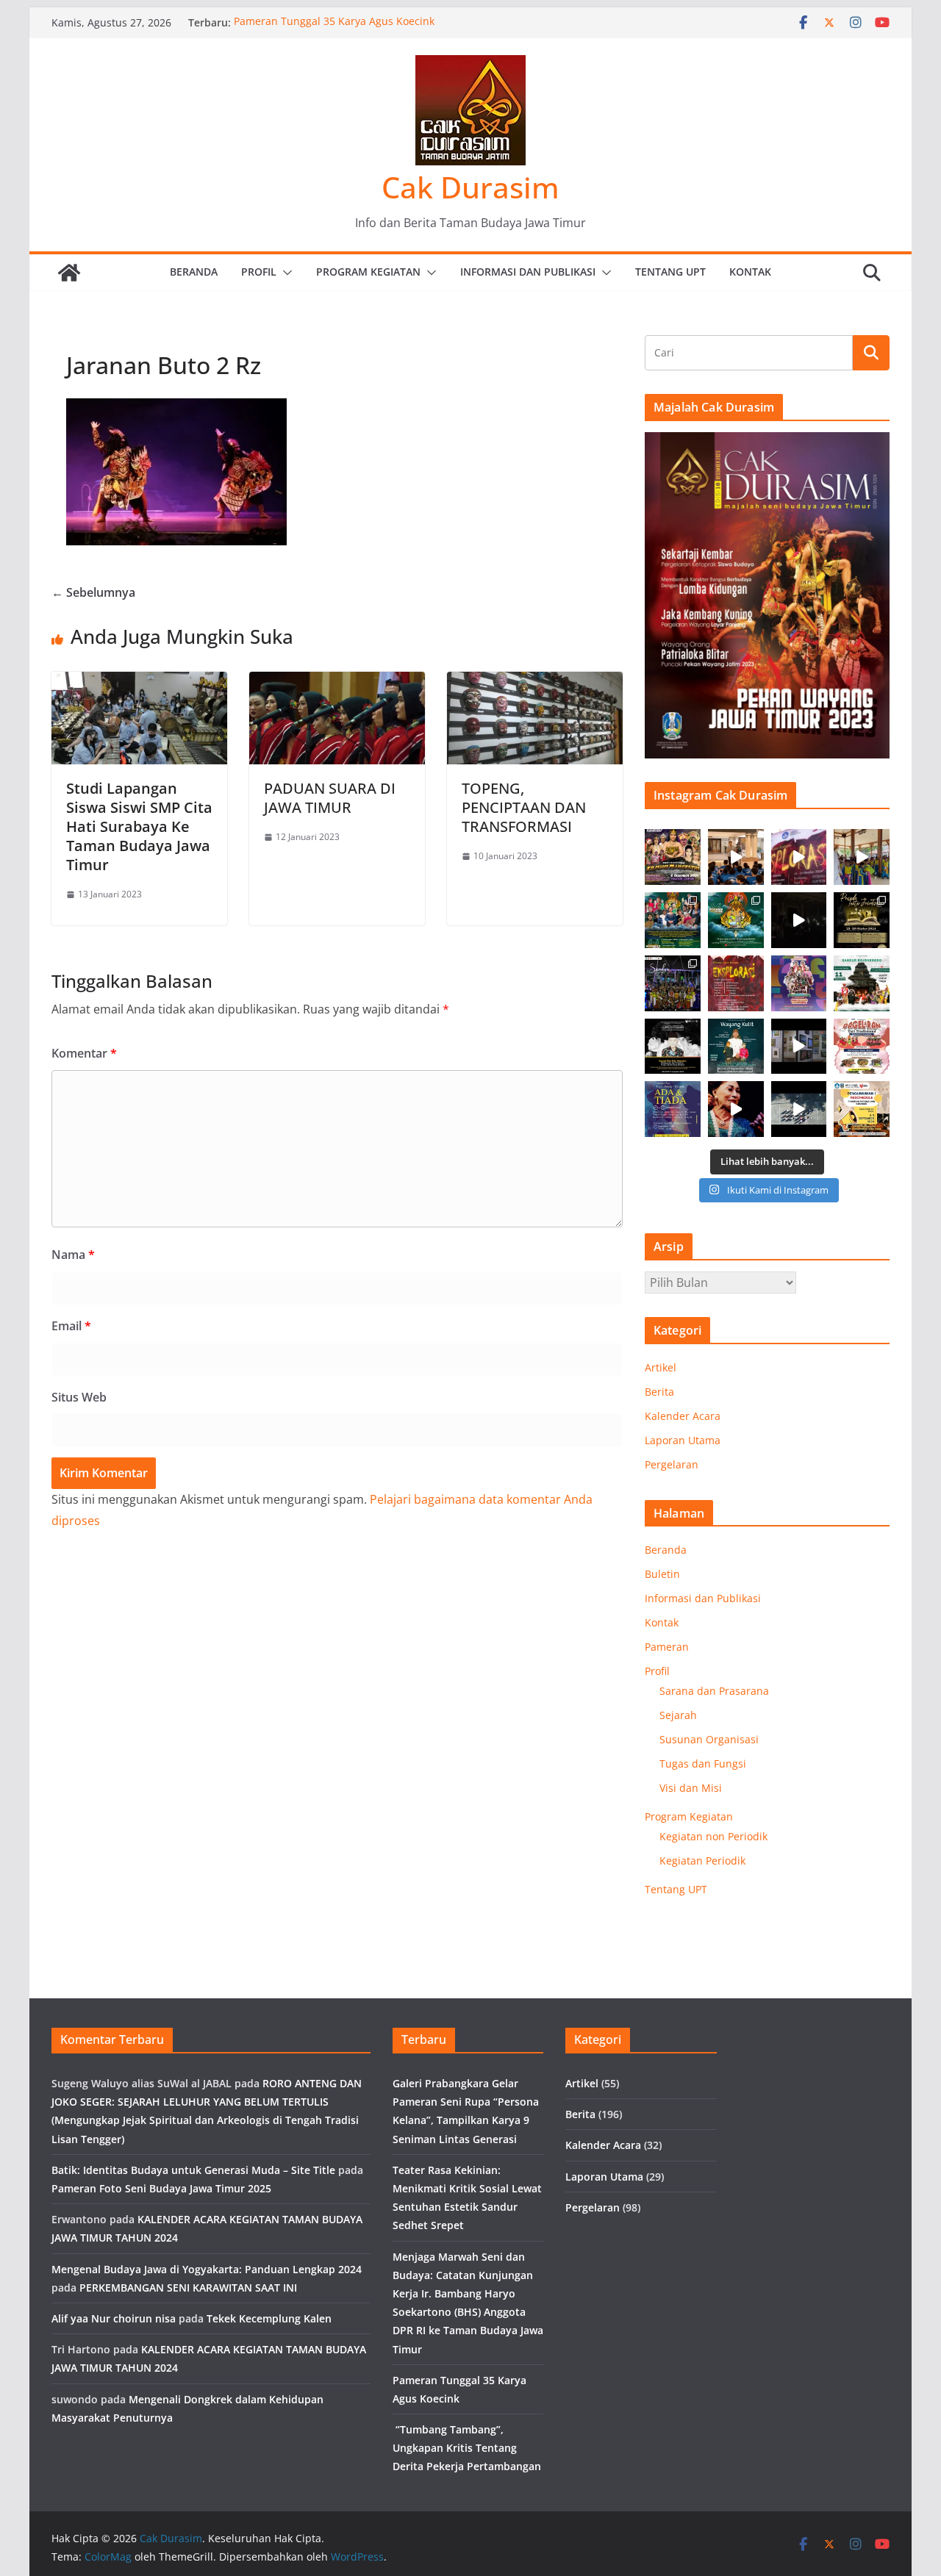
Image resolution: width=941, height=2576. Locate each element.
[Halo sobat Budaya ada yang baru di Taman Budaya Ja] (799, 1047)
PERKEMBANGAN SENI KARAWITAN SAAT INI (188, 2288)
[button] (285, 273)
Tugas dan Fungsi (703, 1764)
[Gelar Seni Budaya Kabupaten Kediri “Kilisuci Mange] (673, 857)
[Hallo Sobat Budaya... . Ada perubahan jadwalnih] (862, 1109)
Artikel (661, 1367)
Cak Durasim (470, 187)
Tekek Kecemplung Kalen (269, 2318)
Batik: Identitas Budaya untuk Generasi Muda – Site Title (193, 2170)
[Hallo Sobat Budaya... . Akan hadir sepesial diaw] (673, 1109)
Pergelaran (672, 1464)
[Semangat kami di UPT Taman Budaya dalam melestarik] (799, 1109)
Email (71, 1326)
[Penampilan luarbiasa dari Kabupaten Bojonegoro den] (673, 983)
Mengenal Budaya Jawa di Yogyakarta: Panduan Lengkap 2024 (207, 2269)
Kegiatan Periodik (702, 1861)
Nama (73, 1255)
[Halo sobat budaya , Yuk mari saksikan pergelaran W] (736, 1047)
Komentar (84, 1053)
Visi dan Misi (691, 1788)
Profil (259, 272)
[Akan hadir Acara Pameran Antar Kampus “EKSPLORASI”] (736, 983)
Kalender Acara (683, 1416)
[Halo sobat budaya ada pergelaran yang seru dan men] (862, 1047)
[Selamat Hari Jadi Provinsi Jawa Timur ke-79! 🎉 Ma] (799, 983)
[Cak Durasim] (69, 273)
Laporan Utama (683, 1440)
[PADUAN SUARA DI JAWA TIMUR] (337, 682)
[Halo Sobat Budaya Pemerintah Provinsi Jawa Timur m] (862, 983)
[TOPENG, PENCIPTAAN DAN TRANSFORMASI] (535, 682)
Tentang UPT (670, 272)
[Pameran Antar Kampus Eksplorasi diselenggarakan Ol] (799, 857)
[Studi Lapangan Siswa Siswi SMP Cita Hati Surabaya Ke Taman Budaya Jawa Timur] (139, 682)
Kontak (750, 272)
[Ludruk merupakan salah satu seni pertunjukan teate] (736, 1109)
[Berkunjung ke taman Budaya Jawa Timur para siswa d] (862, 857)
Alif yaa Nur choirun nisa (114, 2318)
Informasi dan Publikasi (528, 272)
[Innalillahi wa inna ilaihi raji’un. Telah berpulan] (673, 1047)
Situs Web (79, 1397)
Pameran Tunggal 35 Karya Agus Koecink (334, 22)
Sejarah (678, 1715)
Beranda (194, 272)
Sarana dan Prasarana (714, 1691)
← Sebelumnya (93, 592)
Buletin (662, 1574)
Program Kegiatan (368, 272)
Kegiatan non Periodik (713, 1836)
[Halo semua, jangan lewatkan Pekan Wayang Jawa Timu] (673, 920)
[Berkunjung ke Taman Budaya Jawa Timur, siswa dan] (736, 857)
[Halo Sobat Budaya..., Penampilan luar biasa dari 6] (799, 920)
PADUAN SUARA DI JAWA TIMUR (330, 798)
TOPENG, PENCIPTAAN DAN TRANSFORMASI (524, 807)
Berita (659, 1392)
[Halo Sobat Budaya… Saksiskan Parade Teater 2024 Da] (862, 920)
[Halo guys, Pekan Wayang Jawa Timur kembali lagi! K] (736, 920)
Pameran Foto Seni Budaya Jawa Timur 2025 (161, 2188)
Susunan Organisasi (709, 1739)
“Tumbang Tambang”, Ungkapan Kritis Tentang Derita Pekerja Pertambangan (467, 2448)
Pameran (667, 1647)
